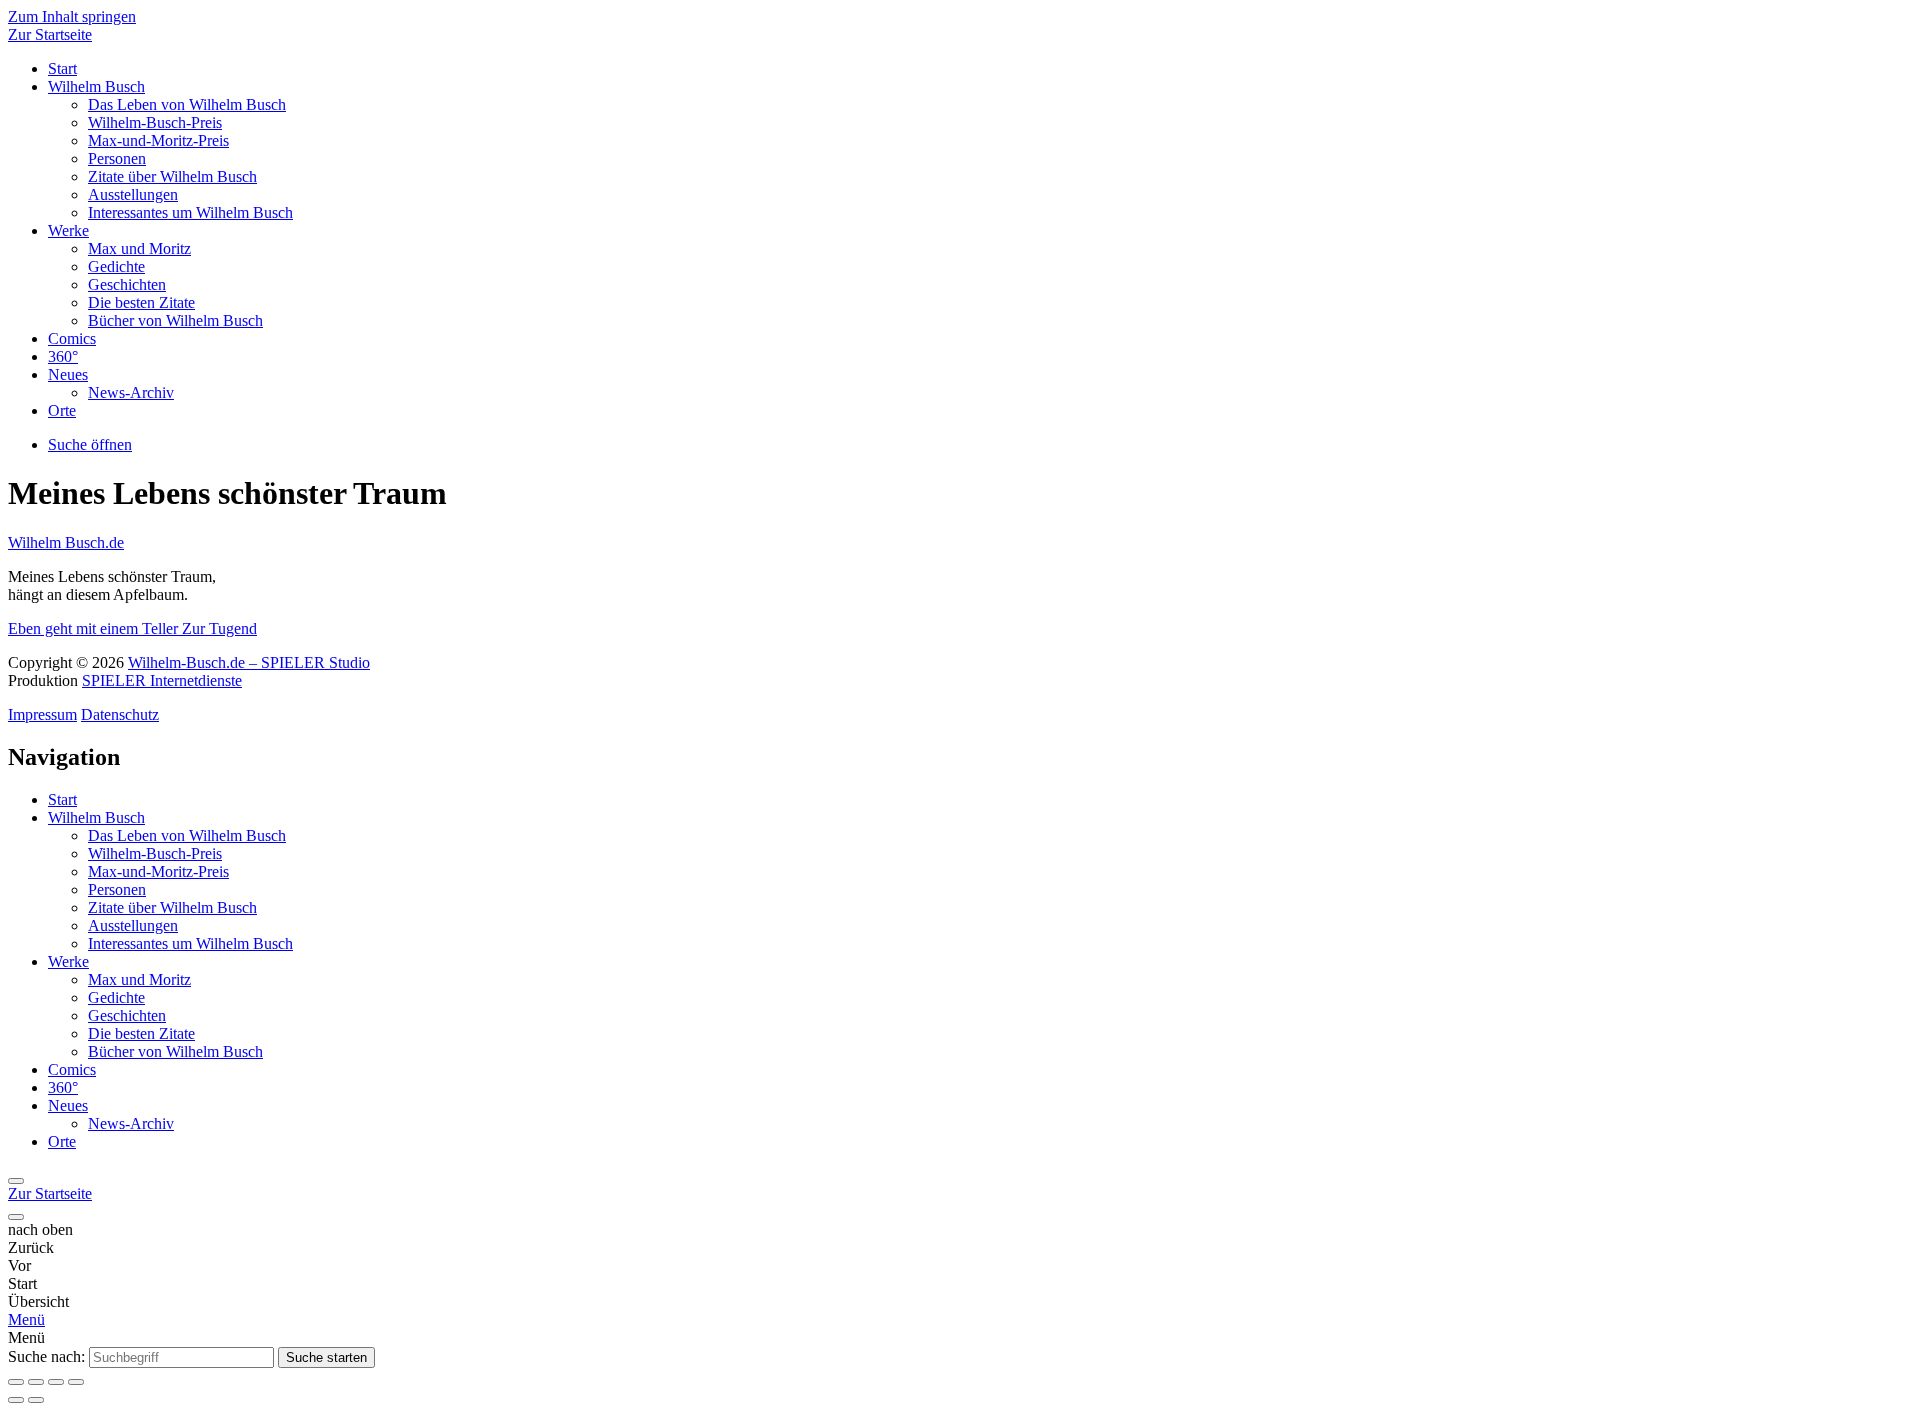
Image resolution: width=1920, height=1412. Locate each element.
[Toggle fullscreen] (56, 1382)
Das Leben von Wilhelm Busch (187, 104)
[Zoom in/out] (76, 1382)
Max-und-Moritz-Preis (158, 140)
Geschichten (127, 284)
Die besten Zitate (141, 302)
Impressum (42, 714)
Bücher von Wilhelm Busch (175, 320)
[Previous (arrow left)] (16, 1400)
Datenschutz (120, 714)
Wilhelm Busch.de (66, 542)
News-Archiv (131, 392)
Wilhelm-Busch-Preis (155, 122)
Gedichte (116, 266)
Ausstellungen (133, 194)
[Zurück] (16, 1181)
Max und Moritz (139, 248)
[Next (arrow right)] (36, 1400)
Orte (62, 410)
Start (62, 68)
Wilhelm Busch (96, 86)
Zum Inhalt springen (72, 16)
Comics (72, 338)
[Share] (36, 1382)
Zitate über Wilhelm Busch (172, 176)
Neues (68, 374)
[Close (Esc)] (16, 1382)
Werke (68, 230)
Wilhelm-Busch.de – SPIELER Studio (249, 662)
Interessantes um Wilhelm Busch (190, 212)
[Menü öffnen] (16, 1217)
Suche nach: (46, 1356)
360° (63, 356)
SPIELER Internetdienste (162, 680)
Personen (117, 158)
